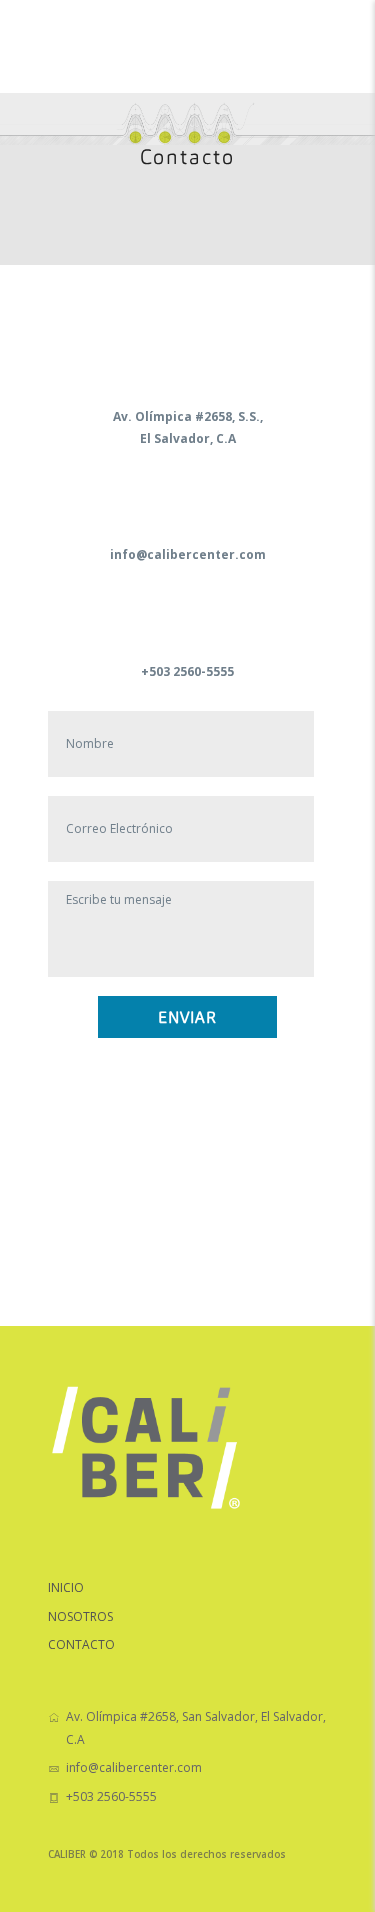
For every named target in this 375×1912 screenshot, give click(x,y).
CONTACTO (81, 1644)
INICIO (66, 1587)
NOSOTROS (80, 1616)
